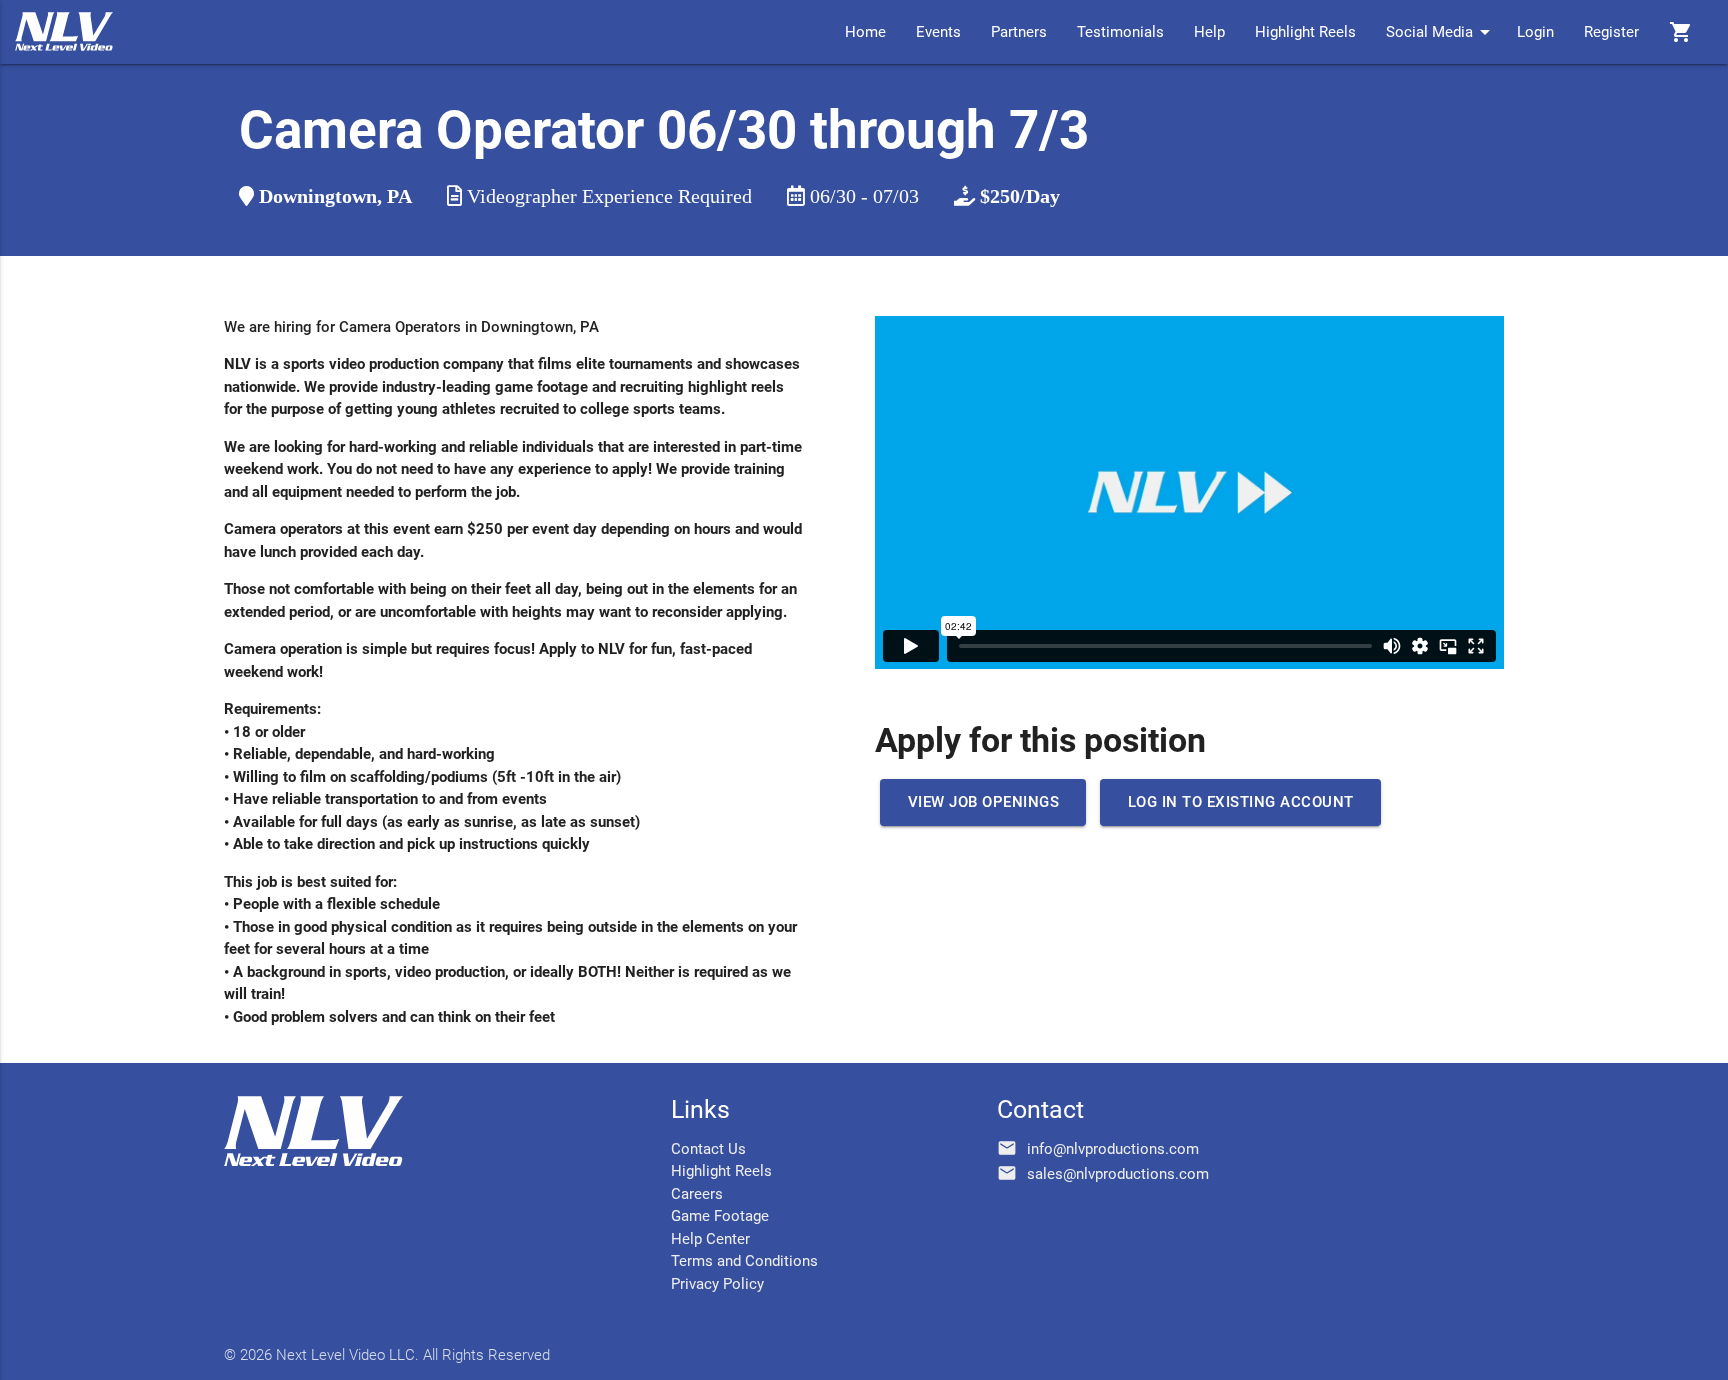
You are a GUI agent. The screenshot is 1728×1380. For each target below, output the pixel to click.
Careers (697, 1194)
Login (1535, 32)
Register (1611, 32)
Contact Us (708, 1149)
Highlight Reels (1305, 32)
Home (865, 32)
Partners (1019, 32)
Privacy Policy (717, 1284)
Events (938, 32)
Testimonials (1120, 32)
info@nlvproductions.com (1113, 1149)
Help (1209, 32)
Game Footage (720, 1216)
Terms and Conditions (744, 1261)
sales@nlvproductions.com (1118, 1174)
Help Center (710, 1239)
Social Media (1441, 32)
